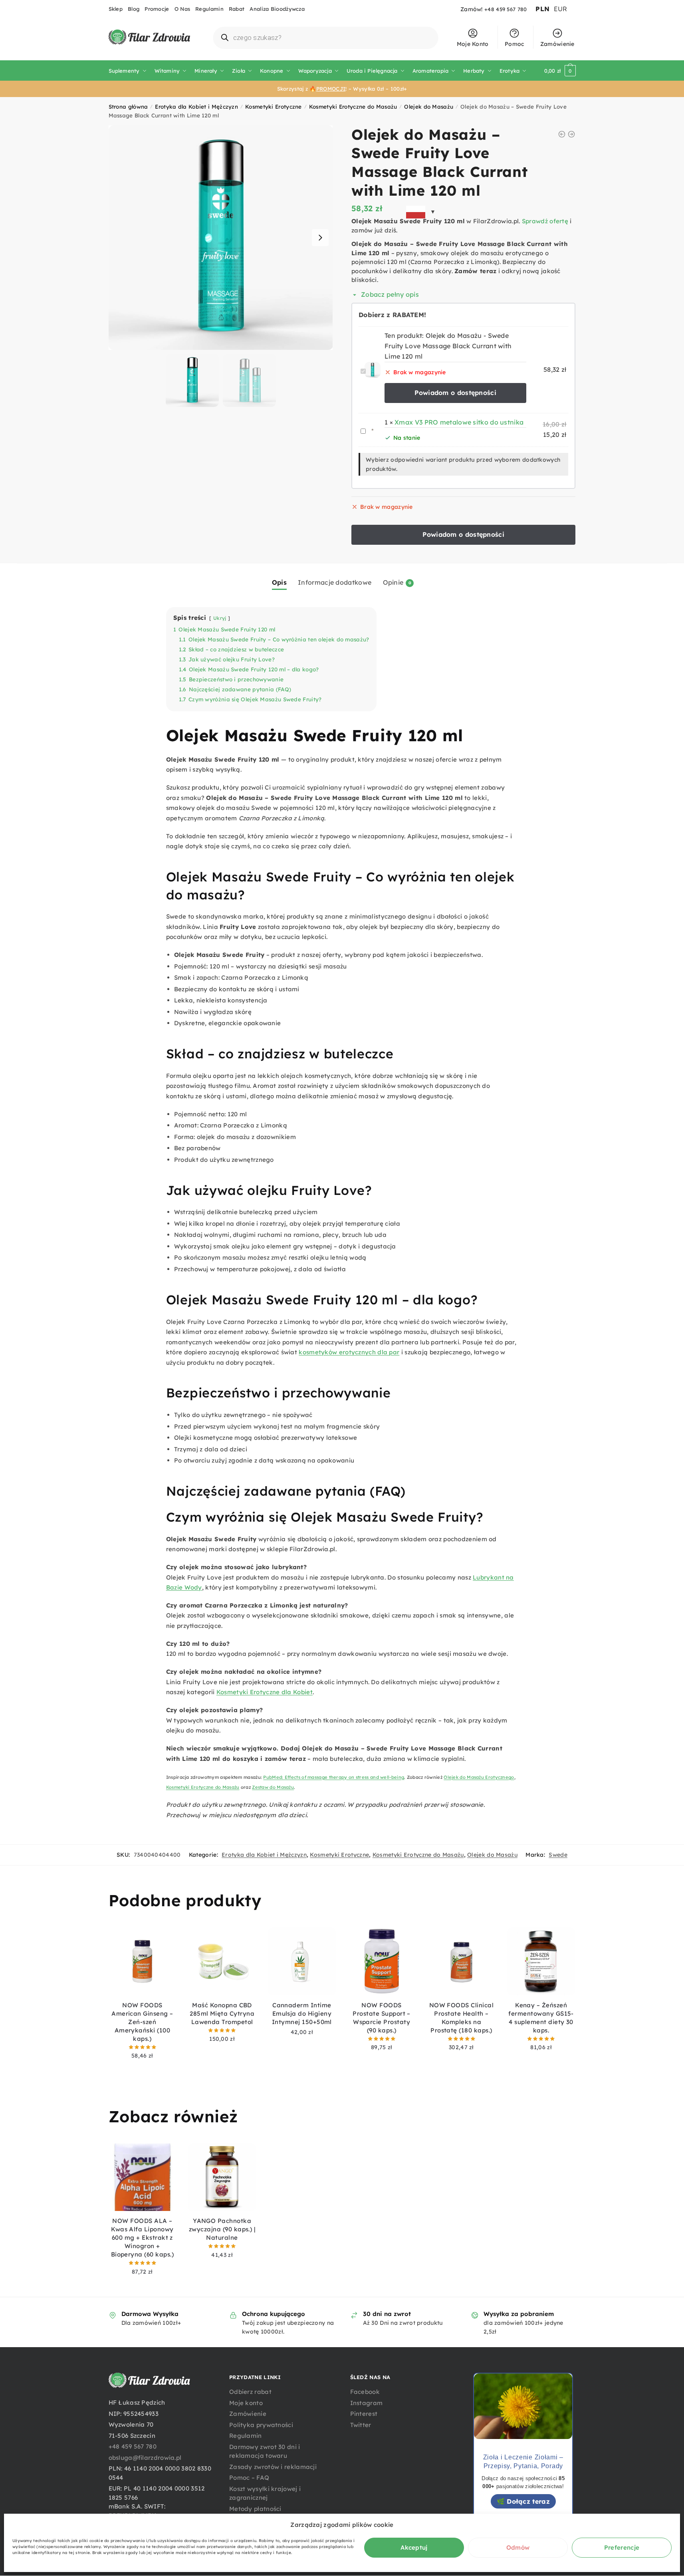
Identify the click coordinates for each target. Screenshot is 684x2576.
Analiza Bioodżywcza (277, 9)
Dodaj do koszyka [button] (142, 2068)
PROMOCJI (331, 89)
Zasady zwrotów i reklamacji (273, 2467)
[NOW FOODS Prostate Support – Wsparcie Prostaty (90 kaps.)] (382, 1961)
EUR (561, 9)
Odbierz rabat (250, 2392)
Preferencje (622, 2547)
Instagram (367, 2403)
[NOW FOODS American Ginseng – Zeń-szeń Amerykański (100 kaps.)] (143, 1961)
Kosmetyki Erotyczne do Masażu (353, 106)
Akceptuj (414, 2547)
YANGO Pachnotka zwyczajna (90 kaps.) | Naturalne (222, 2229)
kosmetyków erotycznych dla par (349, 1352)
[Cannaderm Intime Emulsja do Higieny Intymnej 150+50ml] (302, 1961)
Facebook (365, 2392)
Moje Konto (473, 44)
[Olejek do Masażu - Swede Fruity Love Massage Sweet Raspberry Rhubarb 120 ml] (562, 134)
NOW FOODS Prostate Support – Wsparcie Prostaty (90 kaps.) (382, 2018)
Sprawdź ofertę (545, 221)
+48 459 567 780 (506, 9)
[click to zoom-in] (221, 238)
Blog (134, 9)
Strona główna (128, 106)
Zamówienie (557, 44)
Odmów (518, 2547)
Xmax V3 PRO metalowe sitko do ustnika (459, 422)
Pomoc (514, 44)
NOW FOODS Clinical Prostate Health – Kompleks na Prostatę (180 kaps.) (462, 2018)
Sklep (116, 9)
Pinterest (364, 2414)
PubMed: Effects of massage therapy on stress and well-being (334, 1777)
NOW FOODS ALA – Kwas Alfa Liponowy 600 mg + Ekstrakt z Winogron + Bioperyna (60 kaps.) (143, 2238)
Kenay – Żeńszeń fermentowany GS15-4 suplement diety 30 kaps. (541, 2018)
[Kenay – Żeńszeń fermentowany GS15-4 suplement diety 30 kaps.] (541, 1961)
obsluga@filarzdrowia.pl (145, 2458)
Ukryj (220, 618)
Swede (558, 1855)
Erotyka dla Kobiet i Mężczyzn (196, 106)
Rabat (237, 9)
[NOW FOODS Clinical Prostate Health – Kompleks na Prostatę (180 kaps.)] (462, 1961)
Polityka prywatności (261, 2425)
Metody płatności (255, 2509)
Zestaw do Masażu (273, 1787)
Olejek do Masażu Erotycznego (479, 1777)
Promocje (157, 9)
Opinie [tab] (393, 582)
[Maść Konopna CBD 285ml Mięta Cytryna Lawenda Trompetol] (222, 1961)
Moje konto (246, 2403)
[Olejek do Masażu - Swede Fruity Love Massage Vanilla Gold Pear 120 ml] (571, 134)
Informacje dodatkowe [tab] (335, 582)
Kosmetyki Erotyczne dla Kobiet (265, 1692)
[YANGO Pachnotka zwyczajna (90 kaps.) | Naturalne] (222, 2177)
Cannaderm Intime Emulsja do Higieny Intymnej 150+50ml (302, 2013)
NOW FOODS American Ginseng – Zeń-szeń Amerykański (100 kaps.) (142, 2022)
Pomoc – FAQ (249, 2478)
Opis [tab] (279, 582)
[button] (320, 238)
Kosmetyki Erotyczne (274, 106)
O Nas (182, 9)
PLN (542, 9)
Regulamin (209, 9)
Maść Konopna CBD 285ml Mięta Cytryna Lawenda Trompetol (222, 2013)
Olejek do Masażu (429, 106)
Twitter (361, 2425)
